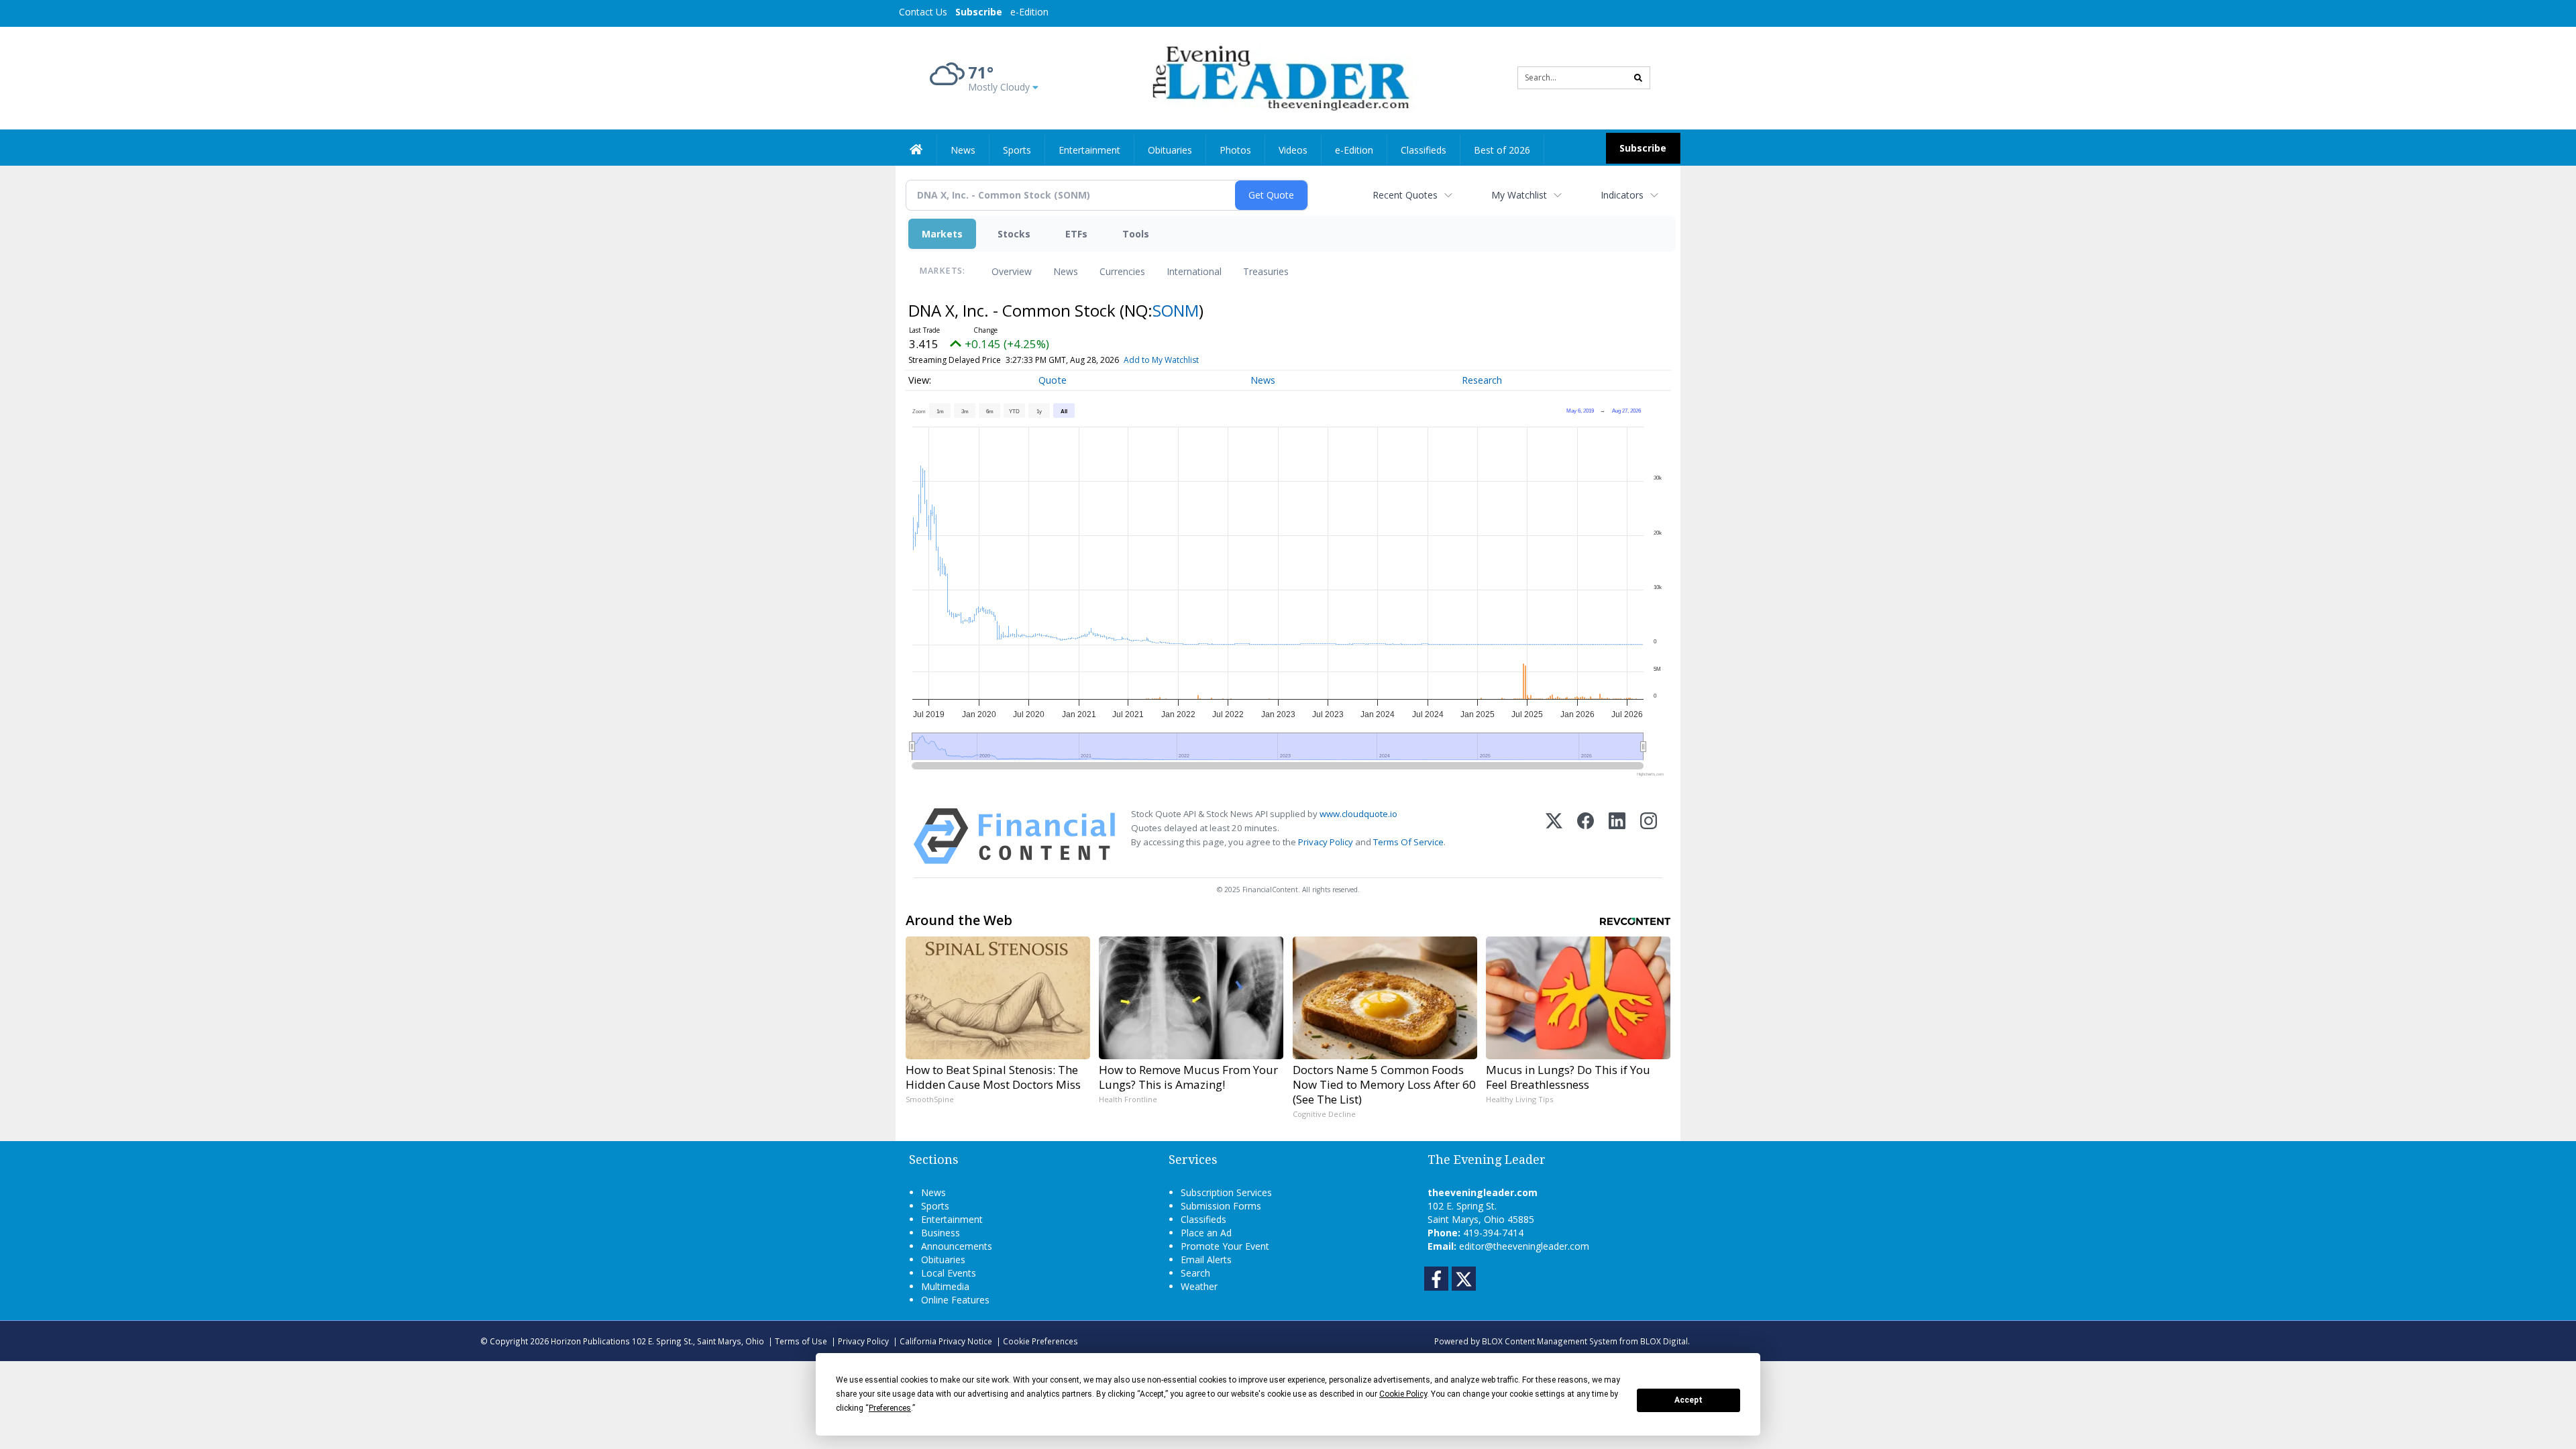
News (1066, 271)
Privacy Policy (1326, 842)
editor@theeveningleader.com (1524, 1246)
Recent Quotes (1405, 195)
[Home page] (1278, 77)
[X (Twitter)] (1554, 836)
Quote (1053, 380)
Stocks (1014, 234)
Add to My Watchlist (1161, 360)
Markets (942, 234)
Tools (1136, 234)
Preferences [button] (890, 1408)
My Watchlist (1519, 195)
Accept (1688, 1400)
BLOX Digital (1664, 1341)
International (1194, 271)
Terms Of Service (1408, 842)
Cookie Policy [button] (1403, 1394)
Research (1482, 380)
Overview (1012, 271)
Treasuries (1266, 271)
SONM (1176, 310)
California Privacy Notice (946, 1341)
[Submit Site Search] (1638, 78)
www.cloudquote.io (1358, 814)
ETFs (1076, 234)
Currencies (1122, 271)
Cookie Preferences (1040, 1341)
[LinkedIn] (1617, 836)
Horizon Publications (590, 1341)
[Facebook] (1586, 836)
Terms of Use (801, 1341)
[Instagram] (1649, 836)
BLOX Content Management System (1550, 1341)
